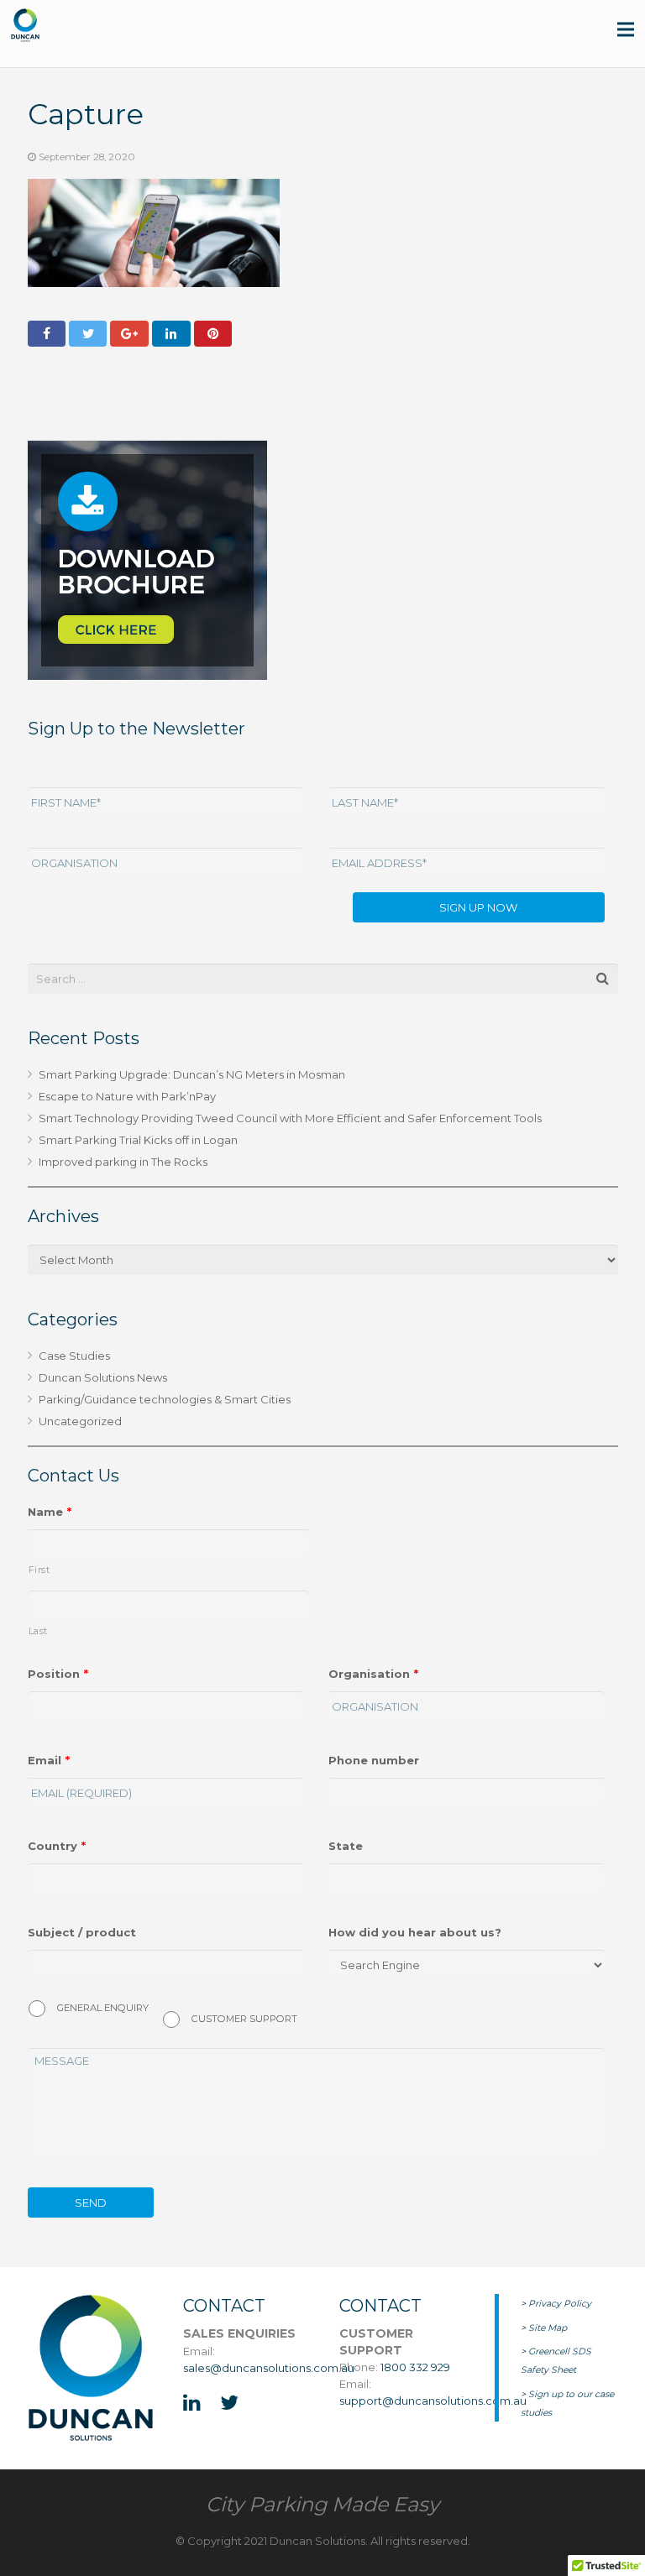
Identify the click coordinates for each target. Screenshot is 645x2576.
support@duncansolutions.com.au (433, 2401)
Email (49, 1760)
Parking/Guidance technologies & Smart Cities (165, 1399)
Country (57, 1846)
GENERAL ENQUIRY (103, 2008)
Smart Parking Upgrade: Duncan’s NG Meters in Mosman (192, 1074)
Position (58, 1674)
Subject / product (82, 1932)
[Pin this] (213, 334)
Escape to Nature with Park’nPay (127, 1096)
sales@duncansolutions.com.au (269, 2368)
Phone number (374, 1760)
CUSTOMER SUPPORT (244, 2019)
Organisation (373, 1674)
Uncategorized (80, 1421)
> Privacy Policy (556, 2304)
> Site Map (544, 2328)
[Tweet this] (88, 334)
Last (39, 1631)
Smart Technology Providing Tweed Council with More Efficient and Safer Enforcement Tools (290, 1118)
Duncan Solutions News (103, 1377)
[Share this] (47, 334)
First (39, 1570)
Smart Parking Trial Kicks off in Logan (138, 1140)
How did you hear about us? (415, 1932)
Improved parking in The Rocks (123, 1162)
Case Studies (74, 1356)
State (346, 1846)
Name (50, 1512)
